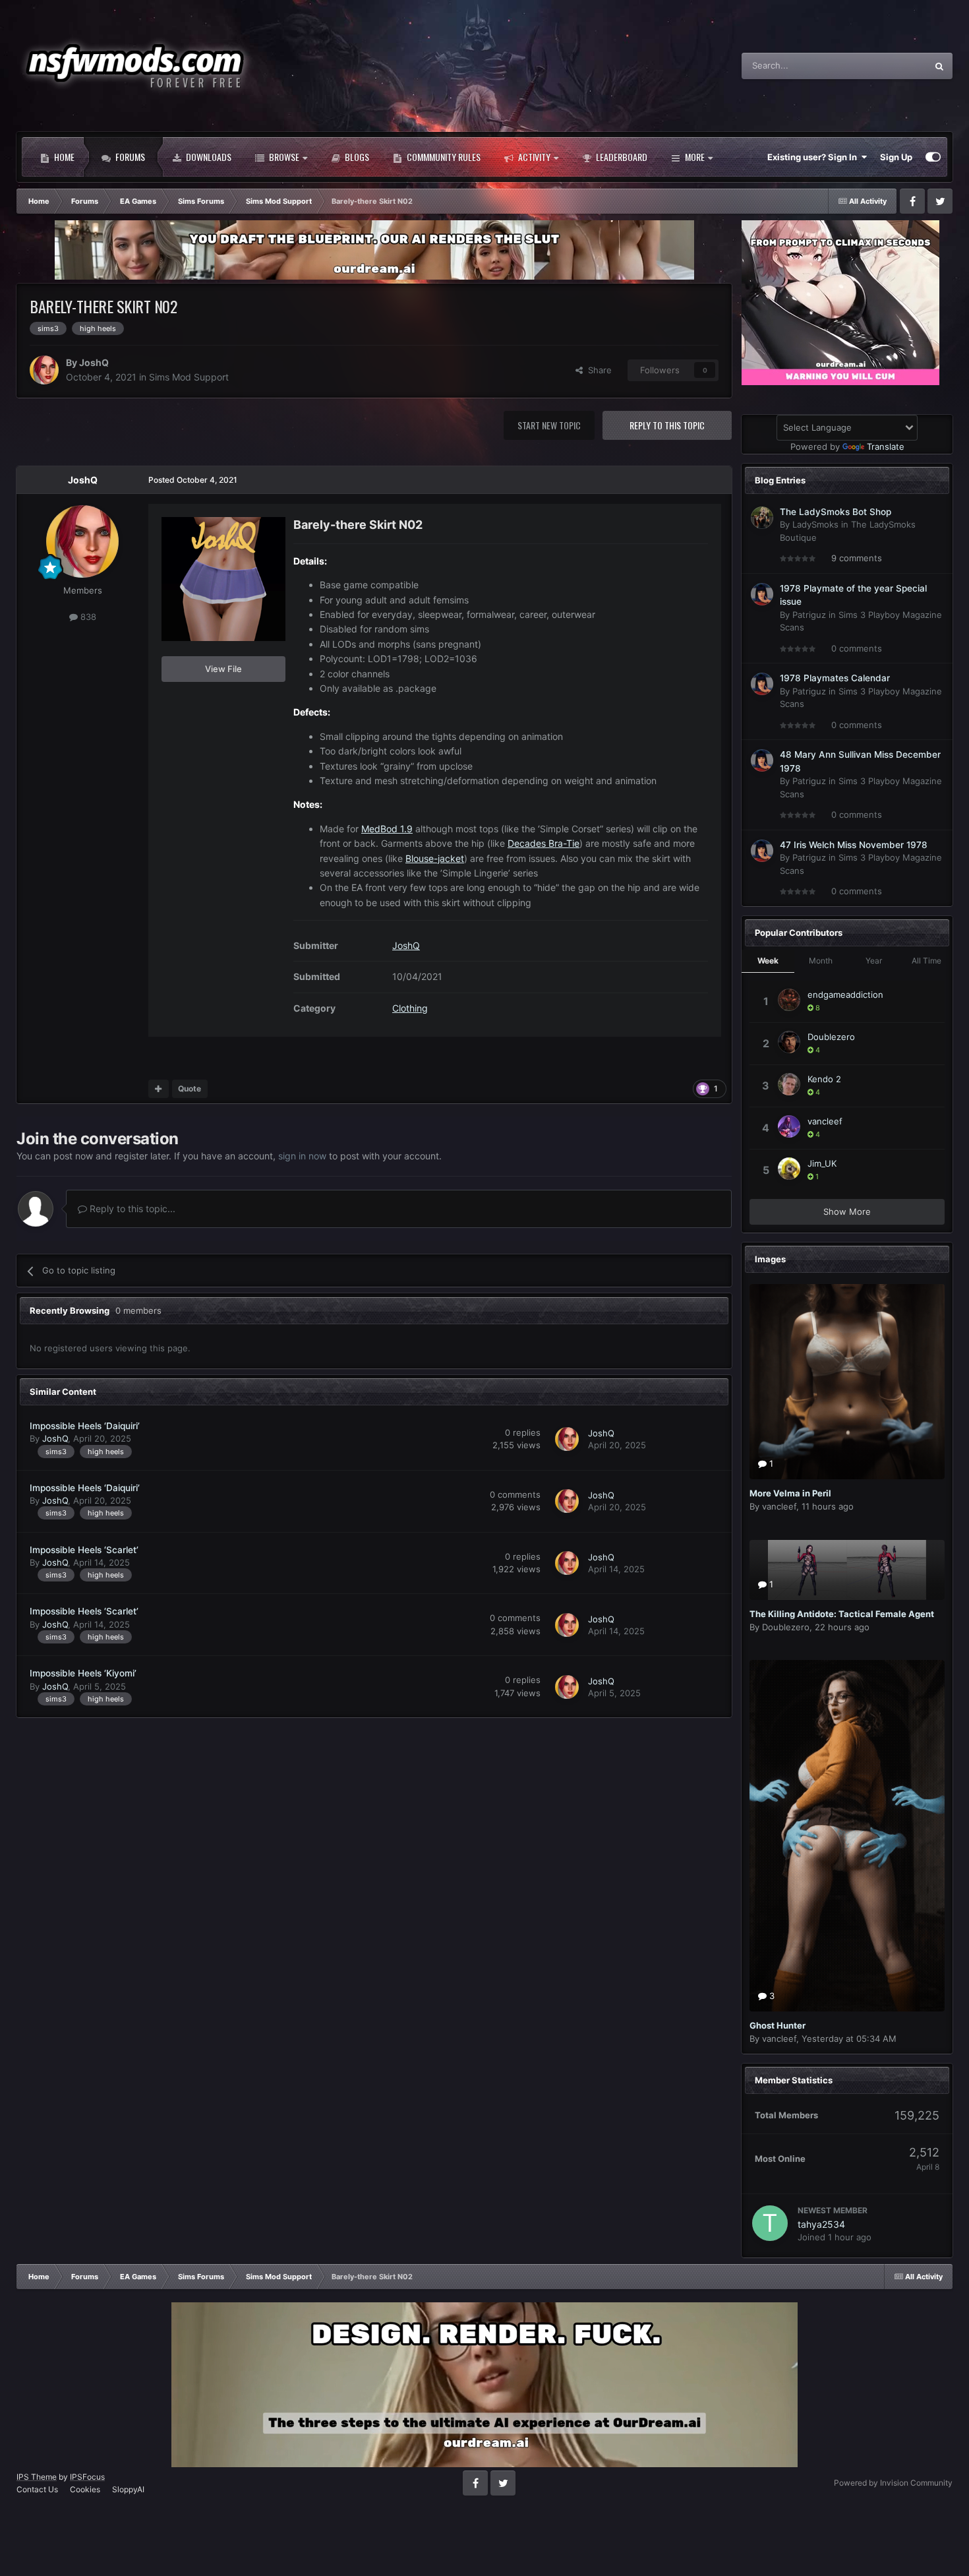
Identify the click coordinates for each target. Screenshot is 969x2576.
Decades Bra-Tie (543, 843)
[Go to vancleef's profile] (789, 1126)
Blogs (356, 157)
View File (223, 669)
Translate (886, 446)
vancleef (825, 1121)
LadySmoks (815, 524)
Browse (283, 157)
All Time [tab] (926, 961)
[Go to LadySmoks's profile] (762, 518)
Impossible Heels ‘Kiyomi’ (83, 1673)
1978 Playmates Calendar (835, 678)
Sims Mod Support (189, 377)
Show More (847, 1211)
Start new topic (549, 425)
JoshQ (94, 362)
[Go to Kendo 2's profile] (789, 1084)
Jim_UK (822, 1163)
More (695, 157)
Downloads (208, 157)
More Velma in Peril (790, 1493)
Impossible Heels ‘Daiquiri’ (85, 1426)
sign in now (302, 1156)
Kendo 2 (824, 1079)
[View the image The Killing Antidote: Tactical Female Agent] (847, 1570)
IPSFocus (87, 2477)
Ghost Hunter (778, 2025)
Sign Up (896, 157)
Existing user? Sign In (814, 157)
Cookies (85, 2489)
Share (597, 370)
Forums (129, 157)
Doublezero (831, 1037)
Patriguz (809, 615)
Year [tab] (874, 961)
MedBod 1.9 (387, 829)
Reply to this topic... (131, 1209)
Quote (190, 1089)
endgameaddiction (845, 995)
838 (87, 617)
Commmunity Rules (443, 157)
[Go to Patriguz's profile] (762, 594)
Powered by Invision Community (893, 2483)
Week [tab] (768, 961)
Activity (533, 157)
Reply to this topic (667, 425)
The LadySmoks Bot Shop (836, 512)
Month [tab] (821, 961)
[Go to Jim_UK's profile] (789, 1169)
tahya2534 (821, 2224)
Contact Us (37, 2489)
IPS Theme (37, 2477)
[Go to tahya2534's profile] (770, 2223)
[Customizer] (933, 157)
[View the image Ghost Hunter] (847, 1836)
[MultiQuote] (159, 1089)
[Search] (939, 66)
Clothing (410, 1008)
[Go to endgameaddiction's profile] (789, 1000)
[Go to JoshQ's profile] (44, 370)
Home (63, 157)
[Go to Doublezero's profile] (789, 1042)
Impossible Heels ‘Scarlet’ (84, 1550)
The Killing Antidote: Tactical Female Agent (842, 1614)
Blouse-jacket (435, 858)
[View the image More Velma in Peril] (847, 1382)
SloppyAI (128, 2489)
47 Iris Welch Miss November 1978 (854, 845)
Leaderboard (621, 157)
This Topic (889, 66)
